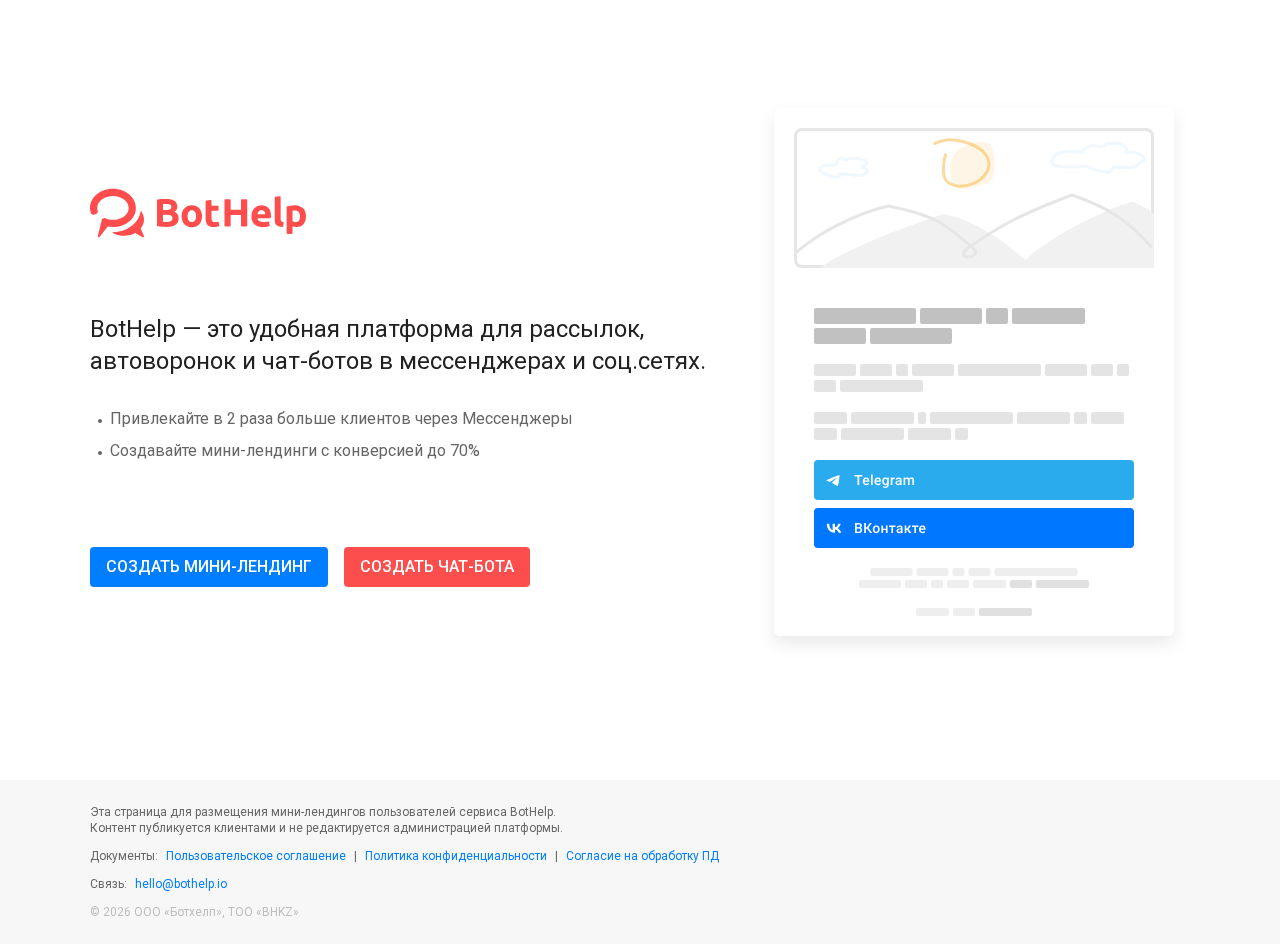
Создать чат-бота (437, 566)
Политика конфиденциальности (456, 856)
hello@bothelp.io (181, 884)
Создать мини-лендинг (209, 566)
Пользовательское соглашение (256, 856)
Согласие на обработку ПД (642, 856)
